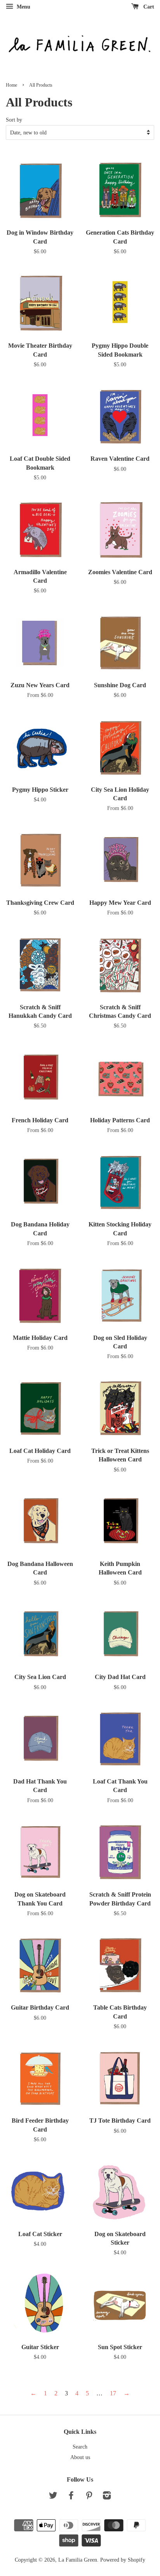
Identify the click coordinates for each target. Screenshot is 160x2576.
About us (80, 2457)
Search (80, 2447)
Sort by (14, 120)
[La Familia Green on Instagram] (107, 2497)
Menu (23, 7)
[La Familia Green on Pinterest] (89, 2497)
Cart (148, 7)
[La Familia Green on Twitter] (53, 2497)
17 (113, 2393)
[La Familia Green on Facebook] (71, 2497)
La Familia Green (78, 2560)
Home (11, 85)
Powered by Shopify (123, 2560)
